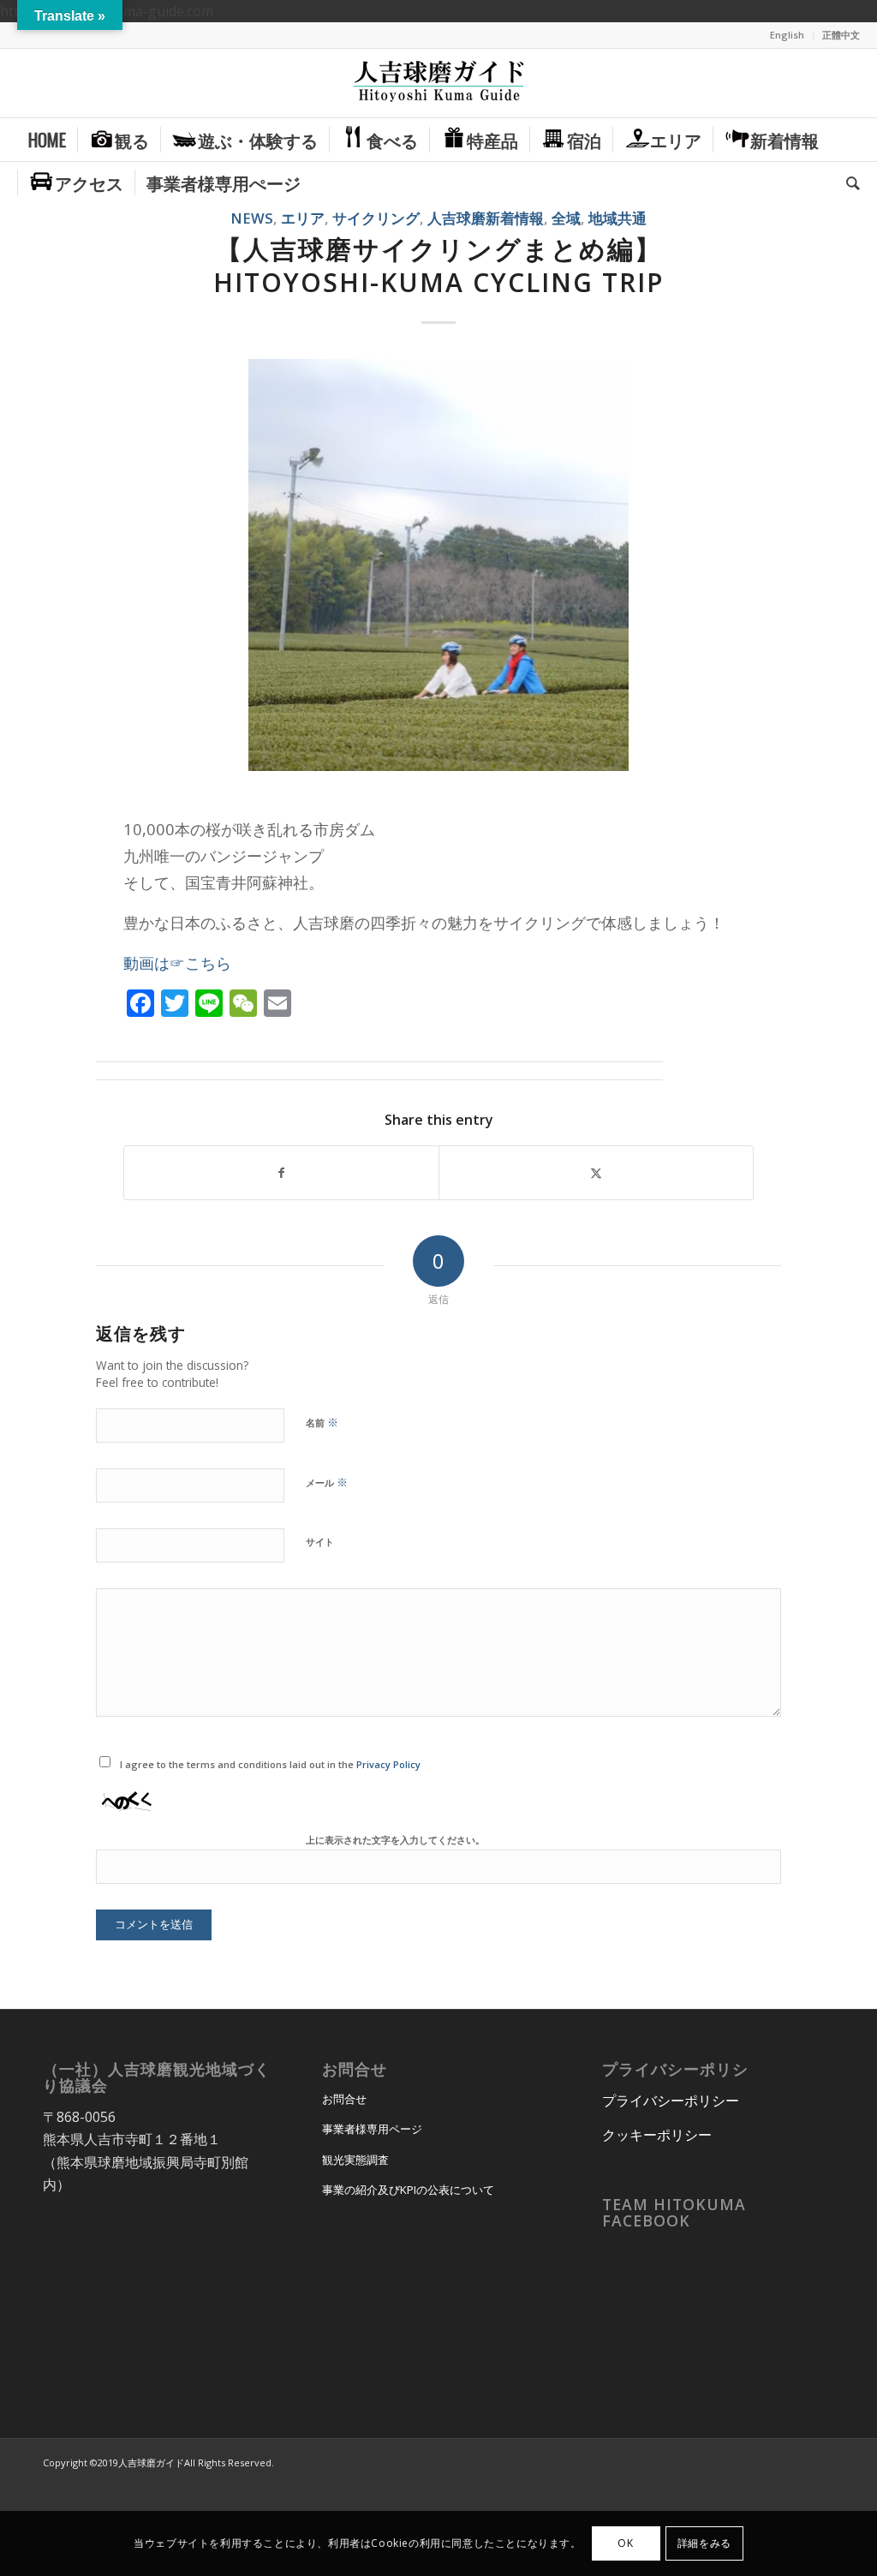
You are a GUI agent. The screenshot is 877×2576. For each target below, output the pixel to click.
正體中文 (841, 35)
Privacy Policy (388, 1764)
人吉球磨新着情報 (486, 218)
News (252, 218)
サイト (320, 1542)
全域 (566, 218)
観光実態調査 (355, 2160)
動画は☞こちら (177, 962)
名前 (322, 1422)
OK (625, 2543)
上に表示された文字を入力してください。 (395, 1840)
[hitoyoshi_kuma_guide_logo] (438, 83)
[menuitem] (788, 35)
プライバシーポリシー (671, 2101)
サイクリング (376, 218)
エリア (303, 218)
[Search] (847, 182)
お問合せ (344, 2099)
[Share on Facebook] (281, 1173)
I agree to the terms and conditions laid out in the (270, 1764)
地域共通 (617, 218)
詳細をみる (704, 2543)
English (787, 35)
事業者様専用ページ (372, 2129)
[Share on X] (596, 1173)
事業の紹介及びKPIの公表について (408, 2190)
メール (327, 1482)
